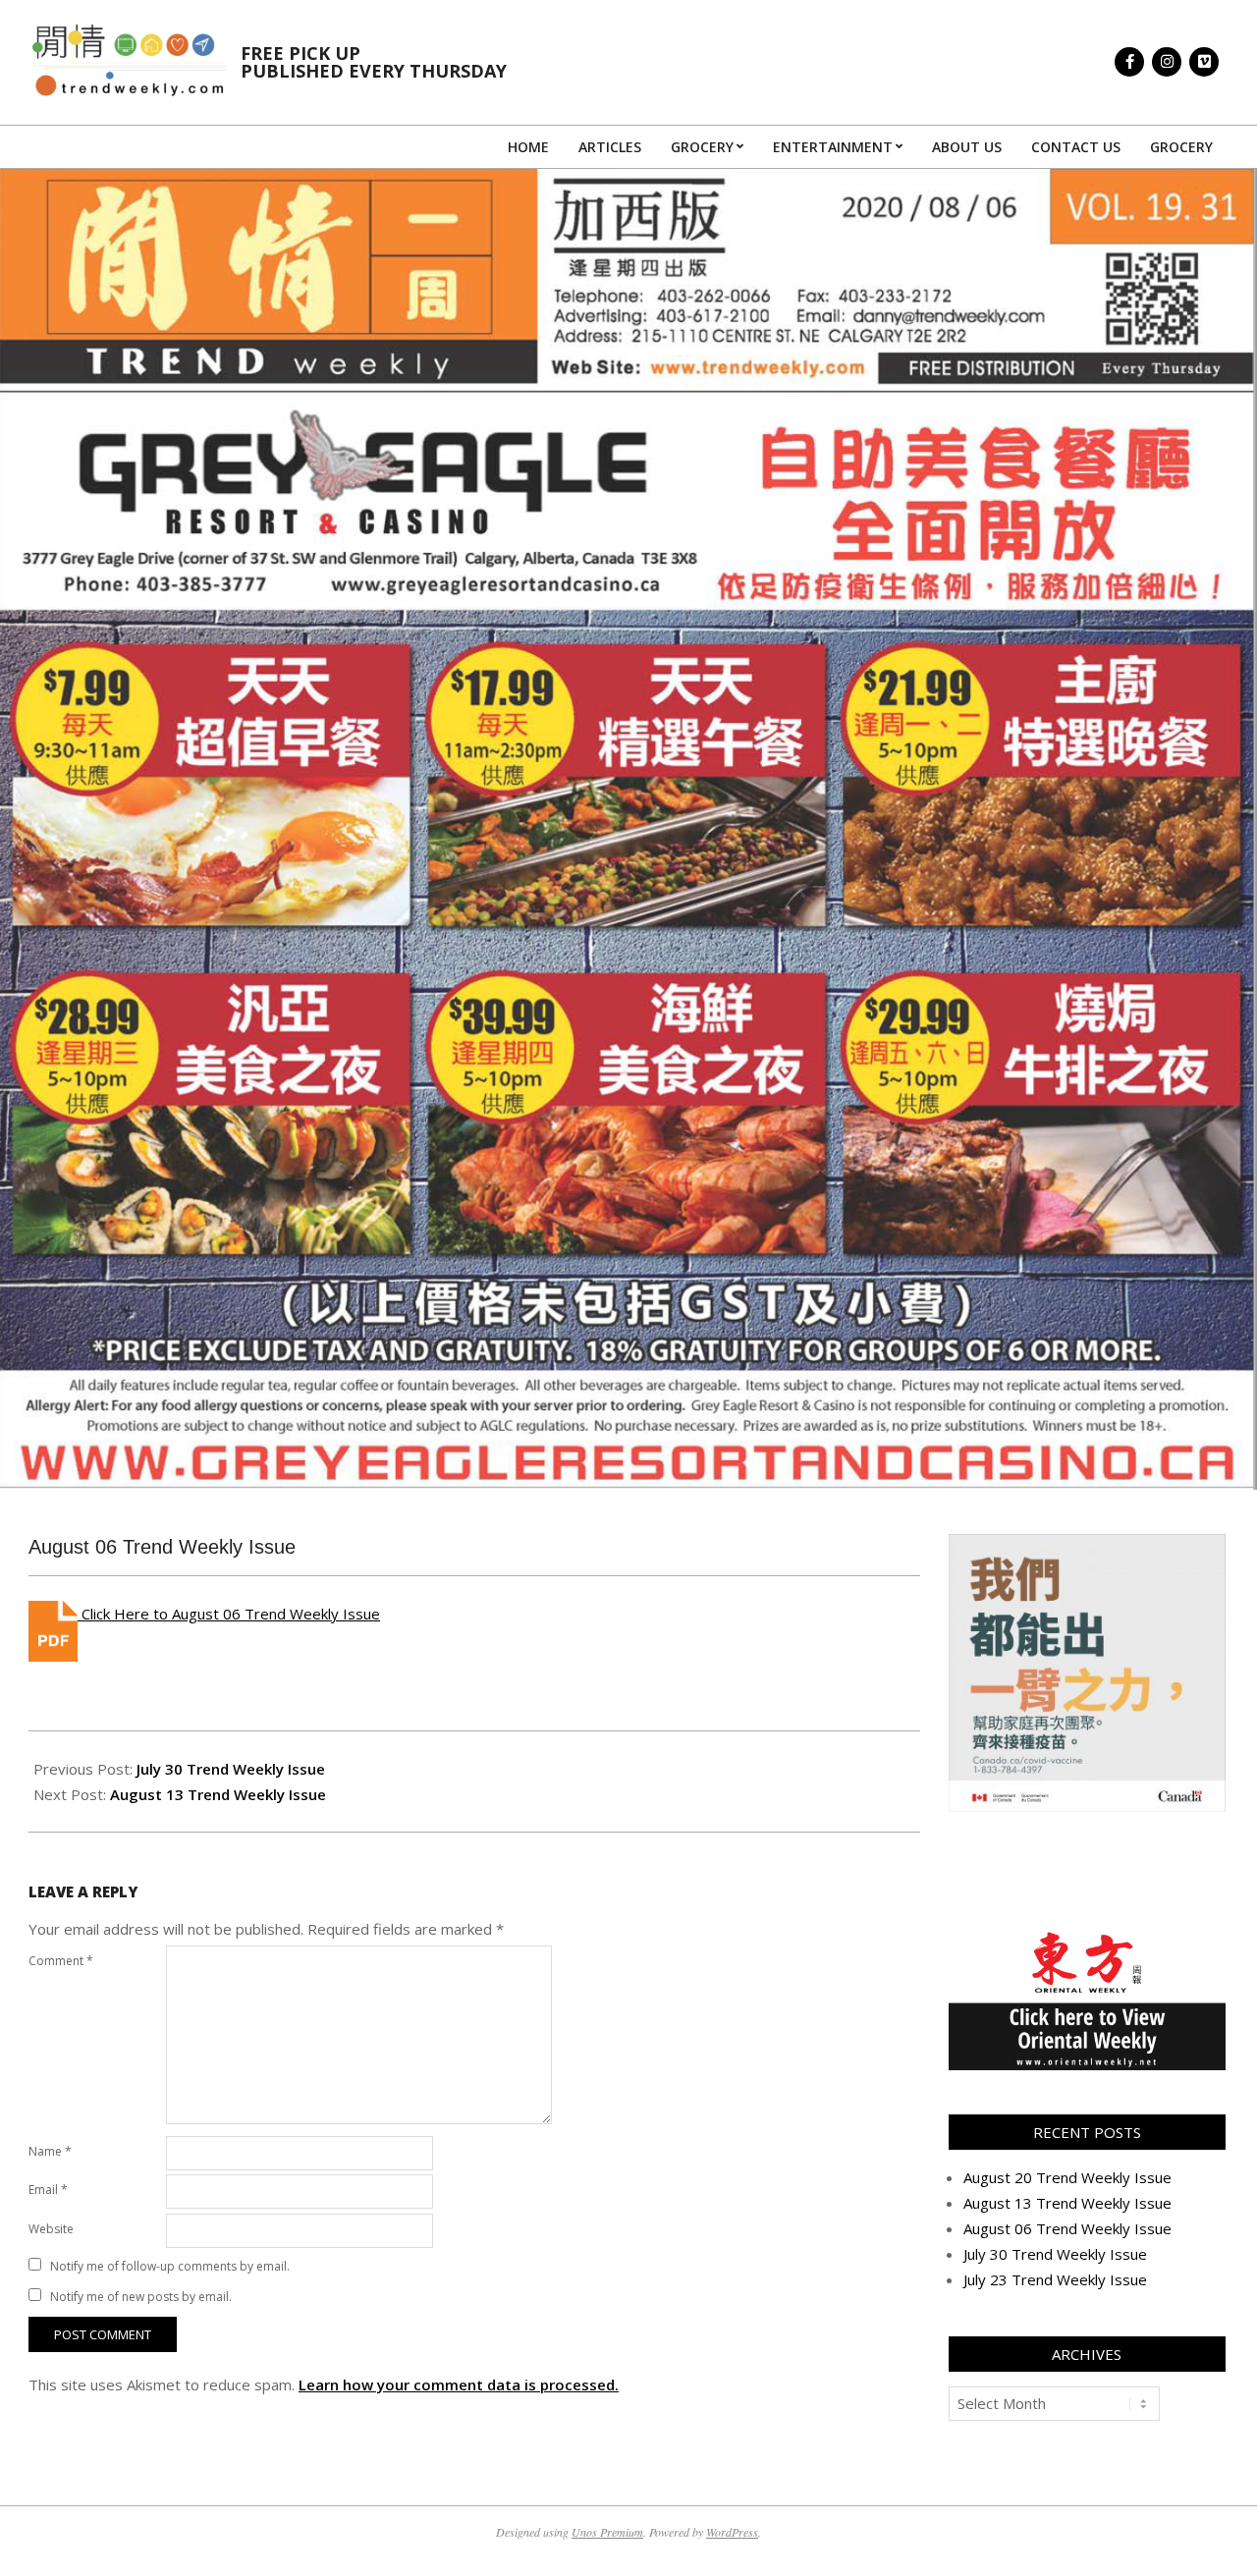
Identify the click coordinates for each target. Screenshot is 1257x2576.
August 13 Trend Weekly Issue (218, 1794)
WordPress (732, 2532)
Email (48, 2190)
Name (50, 2151)
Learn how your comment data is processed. (459, 2384)
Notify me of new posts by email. (141, 2297)
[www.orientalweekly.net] (1087, 1939)
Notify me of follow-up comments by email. (170, 2266)
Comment (61, 1961)
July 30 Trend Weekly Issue (231, 1769)
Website (51, 2229)
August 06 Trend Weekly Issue (1067, 2228)
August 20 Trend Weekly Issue (1067, 2177)
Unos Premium (607, 2532)
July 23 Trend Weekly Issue (1055, 2279)
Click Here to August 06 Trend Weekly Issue (229, 1614)
